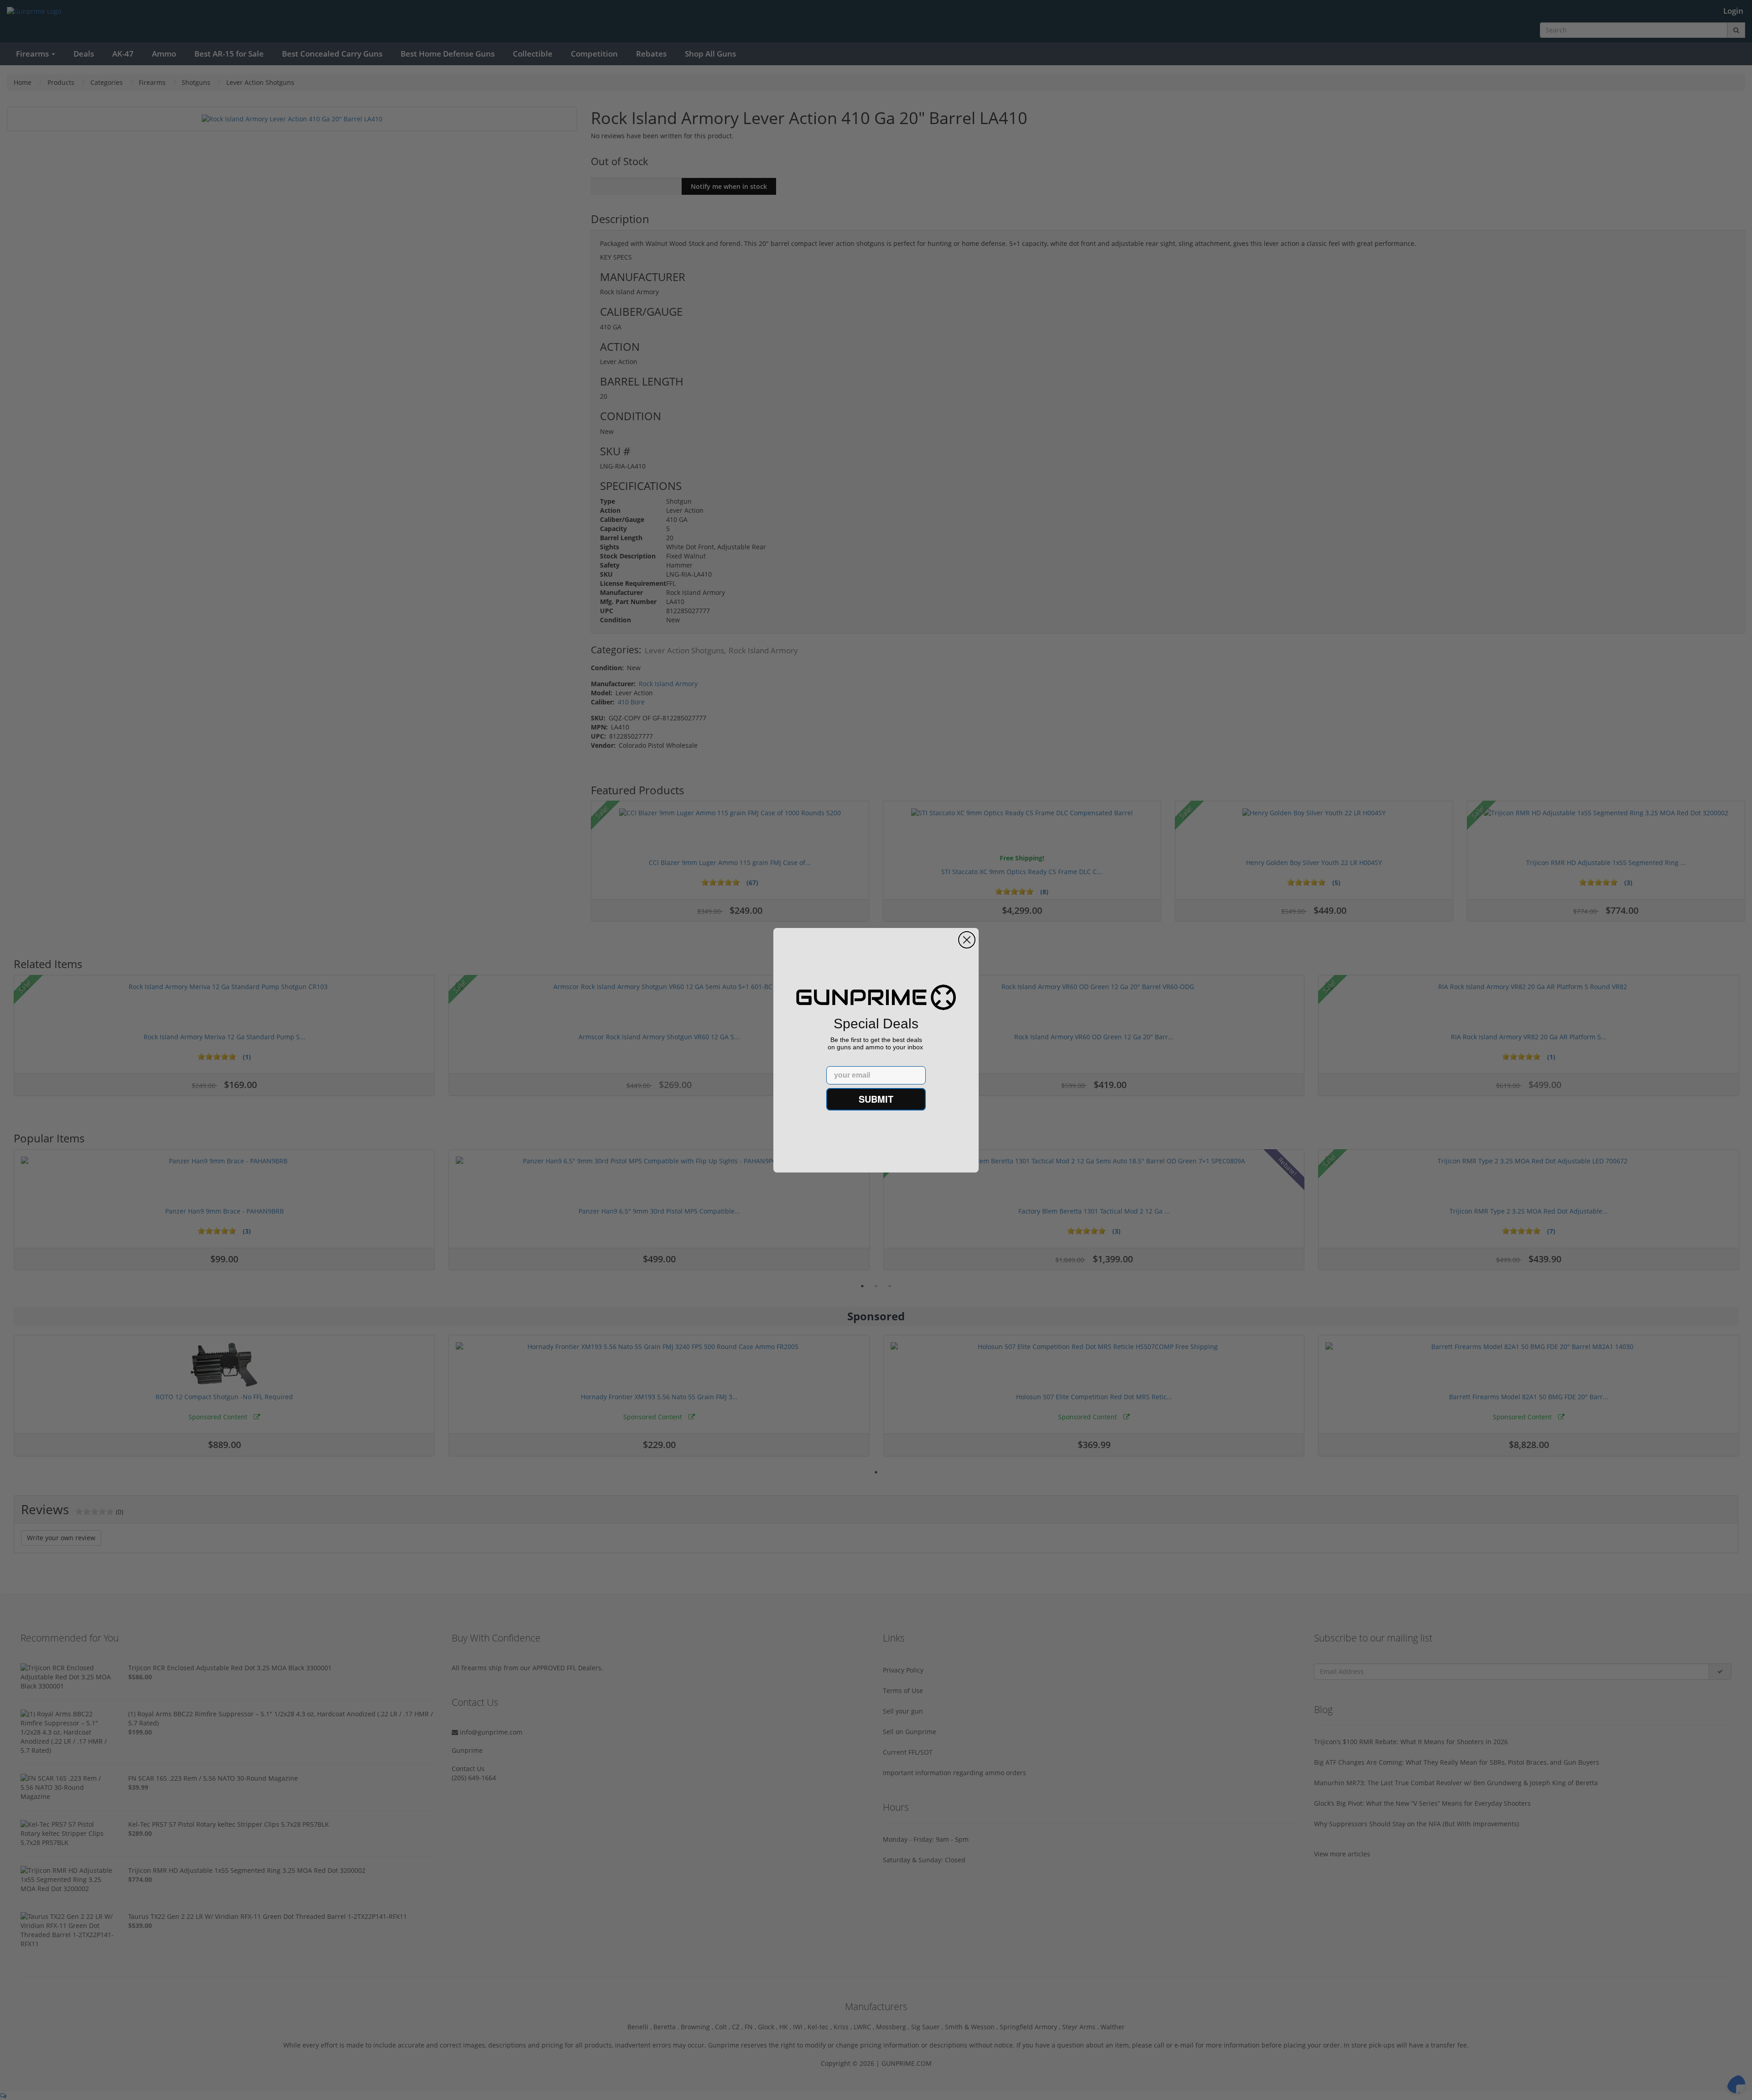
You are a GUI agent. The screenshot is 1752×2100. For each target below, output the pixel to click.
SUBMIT (876, 1099)
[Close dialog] (967, 940)
